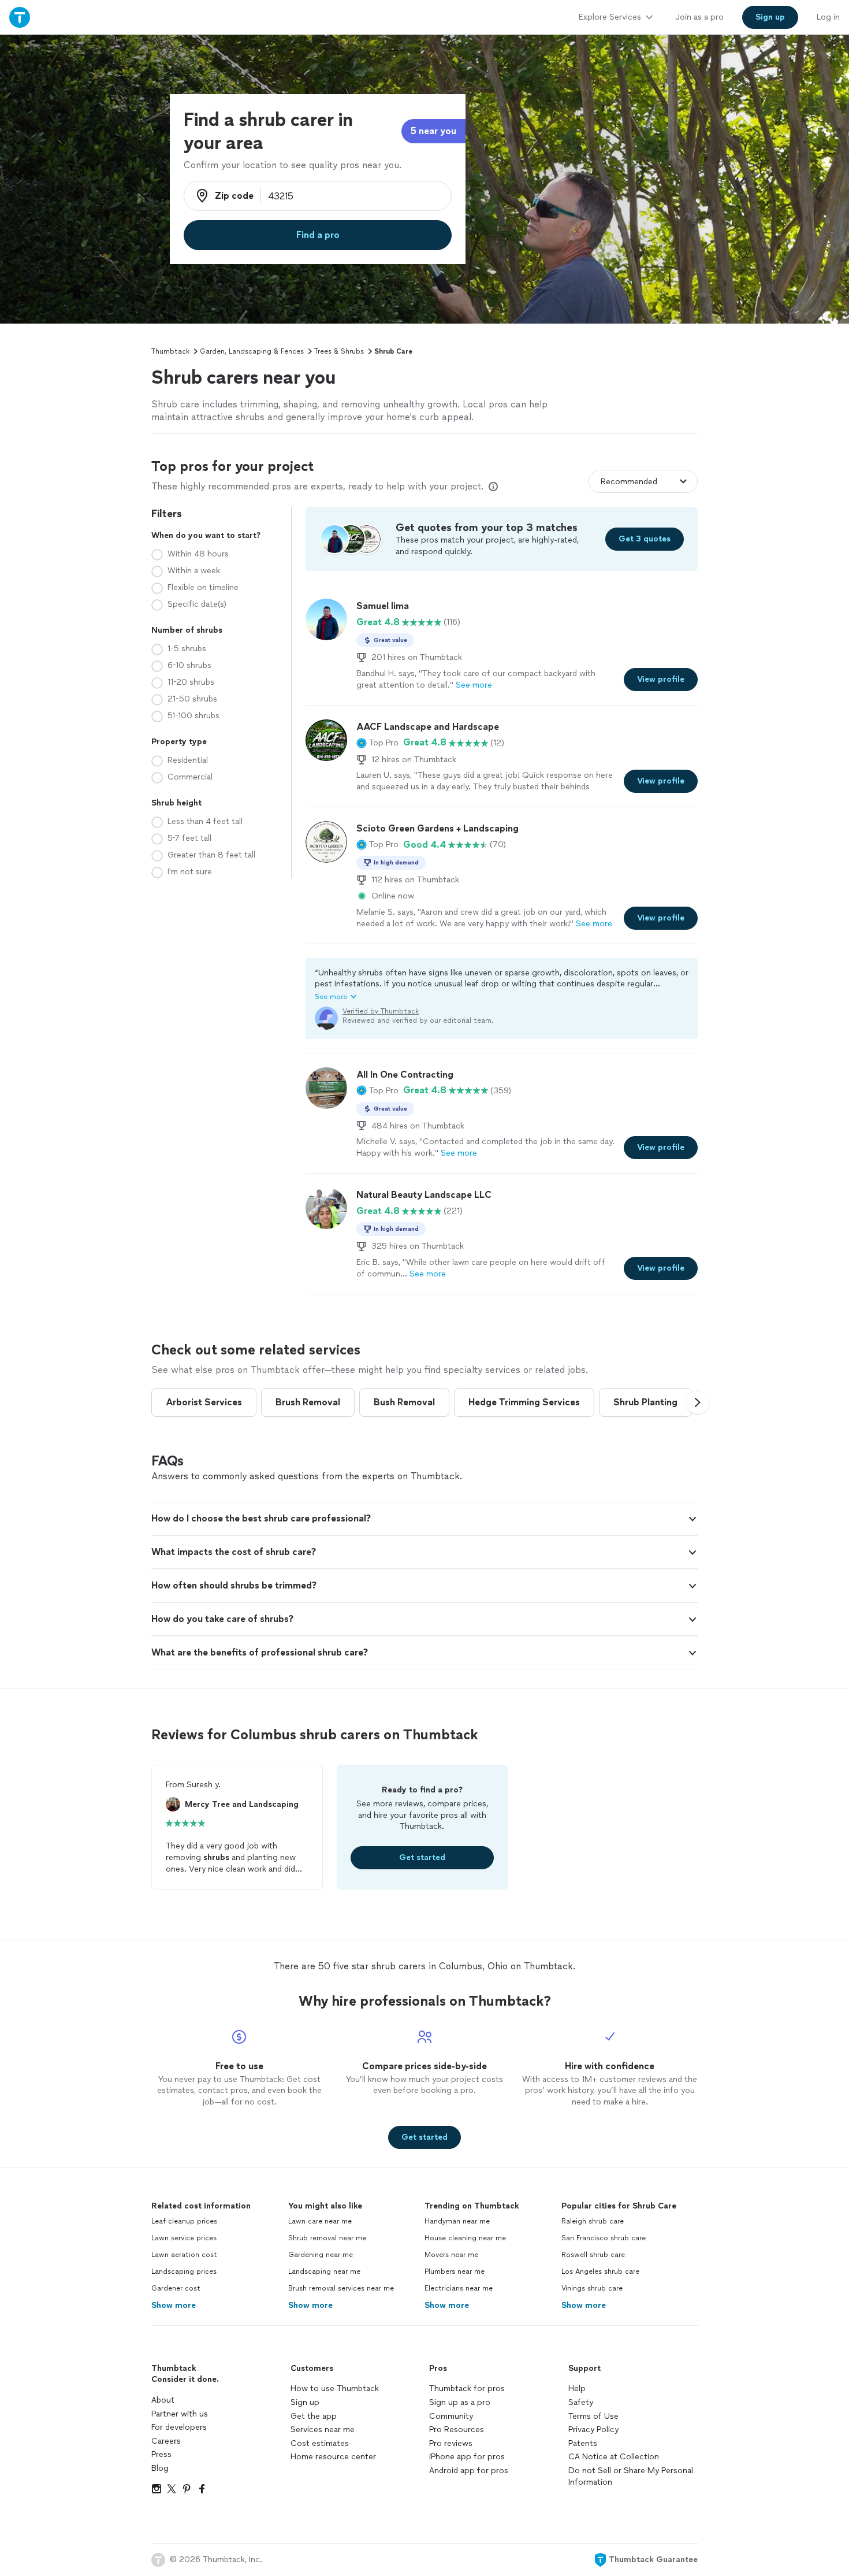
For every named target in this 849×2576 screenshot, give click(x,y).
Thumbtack (170, 351)
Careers (166, 2441)
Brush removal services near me (341, 2288)
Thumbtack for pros (467, 2388)
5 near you (433, 131)
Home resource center (333, 2457)
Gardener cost (176, 2288)
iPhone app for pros (467, 2457)
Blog (160, 2468)
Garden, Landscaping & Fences (252, 351)
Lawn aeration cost (184, 2255)
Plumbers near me (455, 2271)
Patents (583, 2443)
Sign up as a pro (460, 2402)
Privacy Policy (593, 2430)
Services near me (323, 2430)
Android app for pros (469, 2471)
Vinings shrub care (592, 2288)
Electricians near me (459, 2288)
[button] (377, 743)
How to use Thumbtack (335, 2388)
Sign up (305, 2402)
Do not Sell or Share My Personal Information (631, 2476)
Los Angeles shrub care (600, 2271)
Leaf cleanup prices (184, 2221)
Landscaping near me (324, 2271)
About (163, 2400)
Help (577, 2388)
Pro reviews (451, 2443)
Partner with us (180, 2414)
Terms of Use (593, 2416)
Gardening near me (321, 2255)
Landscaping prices (184, 2271)
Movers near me (451, 2255)
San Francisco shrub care (604, 2238)
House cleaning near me (465, 2238)
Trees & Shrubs (339, 351)
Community (451, 2416)
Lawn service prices (184, 2238)
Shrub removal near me (327, 2238)
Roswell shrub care (593, 2255)
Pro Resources (457, 2430)
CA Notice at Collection (614, 2457)
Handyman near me (457, 2221)
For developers (179, 2427)
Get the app (314, 2416)
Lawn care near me (320, 2221)
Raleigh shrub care (593, 2221)
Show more (174, 2305)
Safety (581, 2402)
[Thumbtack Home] (20, 17)
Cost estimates (320, 2443)
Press (161, 2454)
